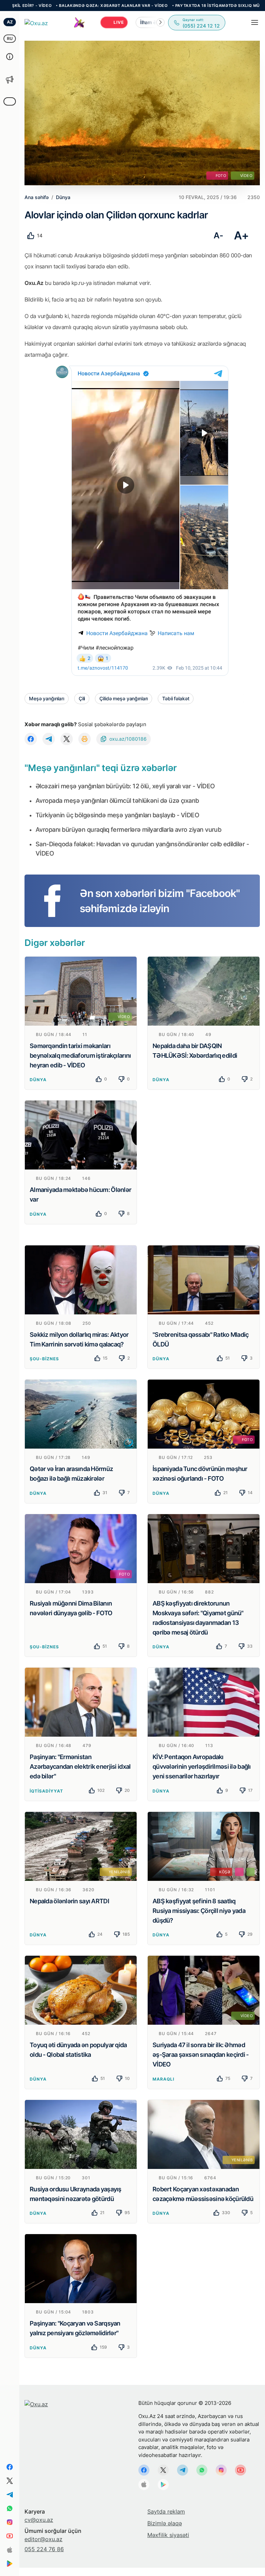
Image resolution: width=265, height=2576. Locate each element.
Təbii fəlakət (176, 698)
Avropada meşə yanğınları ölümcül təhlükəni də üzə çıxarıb (117, 801)
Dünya (38, 1080)
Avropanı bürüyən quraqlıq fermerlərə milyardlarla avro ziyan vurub (128, 830)
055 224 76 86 (44, 2549)
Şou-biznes (44, 1359)
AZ (10, 22)
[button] (160, 22)
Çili (82, 698)
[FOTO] (204, 1414)
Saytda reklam (166, 2511)
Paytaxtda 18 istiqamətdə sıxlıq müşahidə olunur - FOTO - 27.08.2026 (161, 6)
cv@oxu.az (39, 2520)
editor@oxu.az (43, 2539)
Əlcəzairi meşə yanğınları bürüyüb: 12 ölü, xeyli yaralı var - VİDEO (125, 786)
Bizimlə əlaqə (165, 2523)
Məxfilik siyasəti (168, 2535)
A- (218, 235)
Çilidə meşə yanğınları (124, 698)
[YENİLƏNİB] (81, 1846)
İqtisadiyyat (46, 1791)
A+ (241, 235)
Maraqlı (163, 2079)
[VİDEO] (81, 990)
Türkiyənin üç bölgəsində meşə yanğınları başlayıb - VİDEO (117, 815)
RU (10, 38)
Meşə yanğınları (47, 698)
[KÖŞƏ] (204, 1846)
